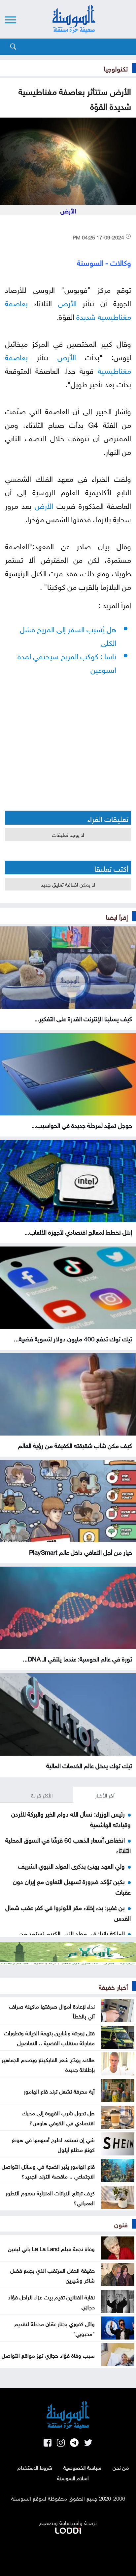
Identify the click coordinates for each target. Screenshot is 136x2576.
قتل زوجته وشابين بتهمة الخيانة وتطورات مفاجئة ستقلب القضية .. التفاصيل (49, 2037)
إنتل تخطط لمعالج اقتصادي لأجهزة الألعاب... (78, 1231)
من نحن (121, 2467)
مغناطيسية (114, 316)
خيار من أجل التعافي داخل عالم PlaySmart (81, 1551)
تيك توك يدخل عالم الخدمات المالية (89, 1765)
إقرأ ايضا (117, 916)
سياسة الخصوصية (82, 2467)
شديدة (86, 316)
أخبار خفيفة (113, 1986)
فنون (121, 2224)
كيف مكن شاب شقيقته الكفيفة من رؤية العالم (75, 1445)
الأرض (67, 302)
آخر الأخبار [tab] (105, 1795)
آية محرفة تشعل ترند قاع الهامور (59, 2091)
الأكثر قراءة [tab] (42, 1795)
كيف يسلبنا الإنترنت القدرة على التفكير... (83, 1018)
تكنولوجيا (116, 68)
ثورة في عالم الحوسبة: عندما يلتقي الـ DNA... (77, 1658)
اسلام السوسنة (73, 2478)
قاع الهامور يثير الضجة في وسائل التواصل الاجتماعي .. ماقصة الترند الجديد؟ (48, 2171)
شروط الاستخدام (35, 2467)
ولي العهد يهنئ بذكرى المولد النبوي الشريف (71, 1865)
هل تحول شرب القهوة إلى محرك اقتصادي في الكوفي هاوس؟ (58, 2117)
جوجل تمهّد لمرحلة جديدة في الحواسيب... (82, 1125)
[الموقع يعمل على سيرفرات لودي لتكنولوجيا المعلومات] (68, 2529)
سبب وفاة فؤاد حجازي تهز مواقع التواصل (48, 2355)
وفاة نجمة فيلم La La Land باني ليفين (51, 2248)
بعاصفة (16, 302)
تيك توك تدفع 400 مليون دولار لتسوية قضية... (73, 1338)
